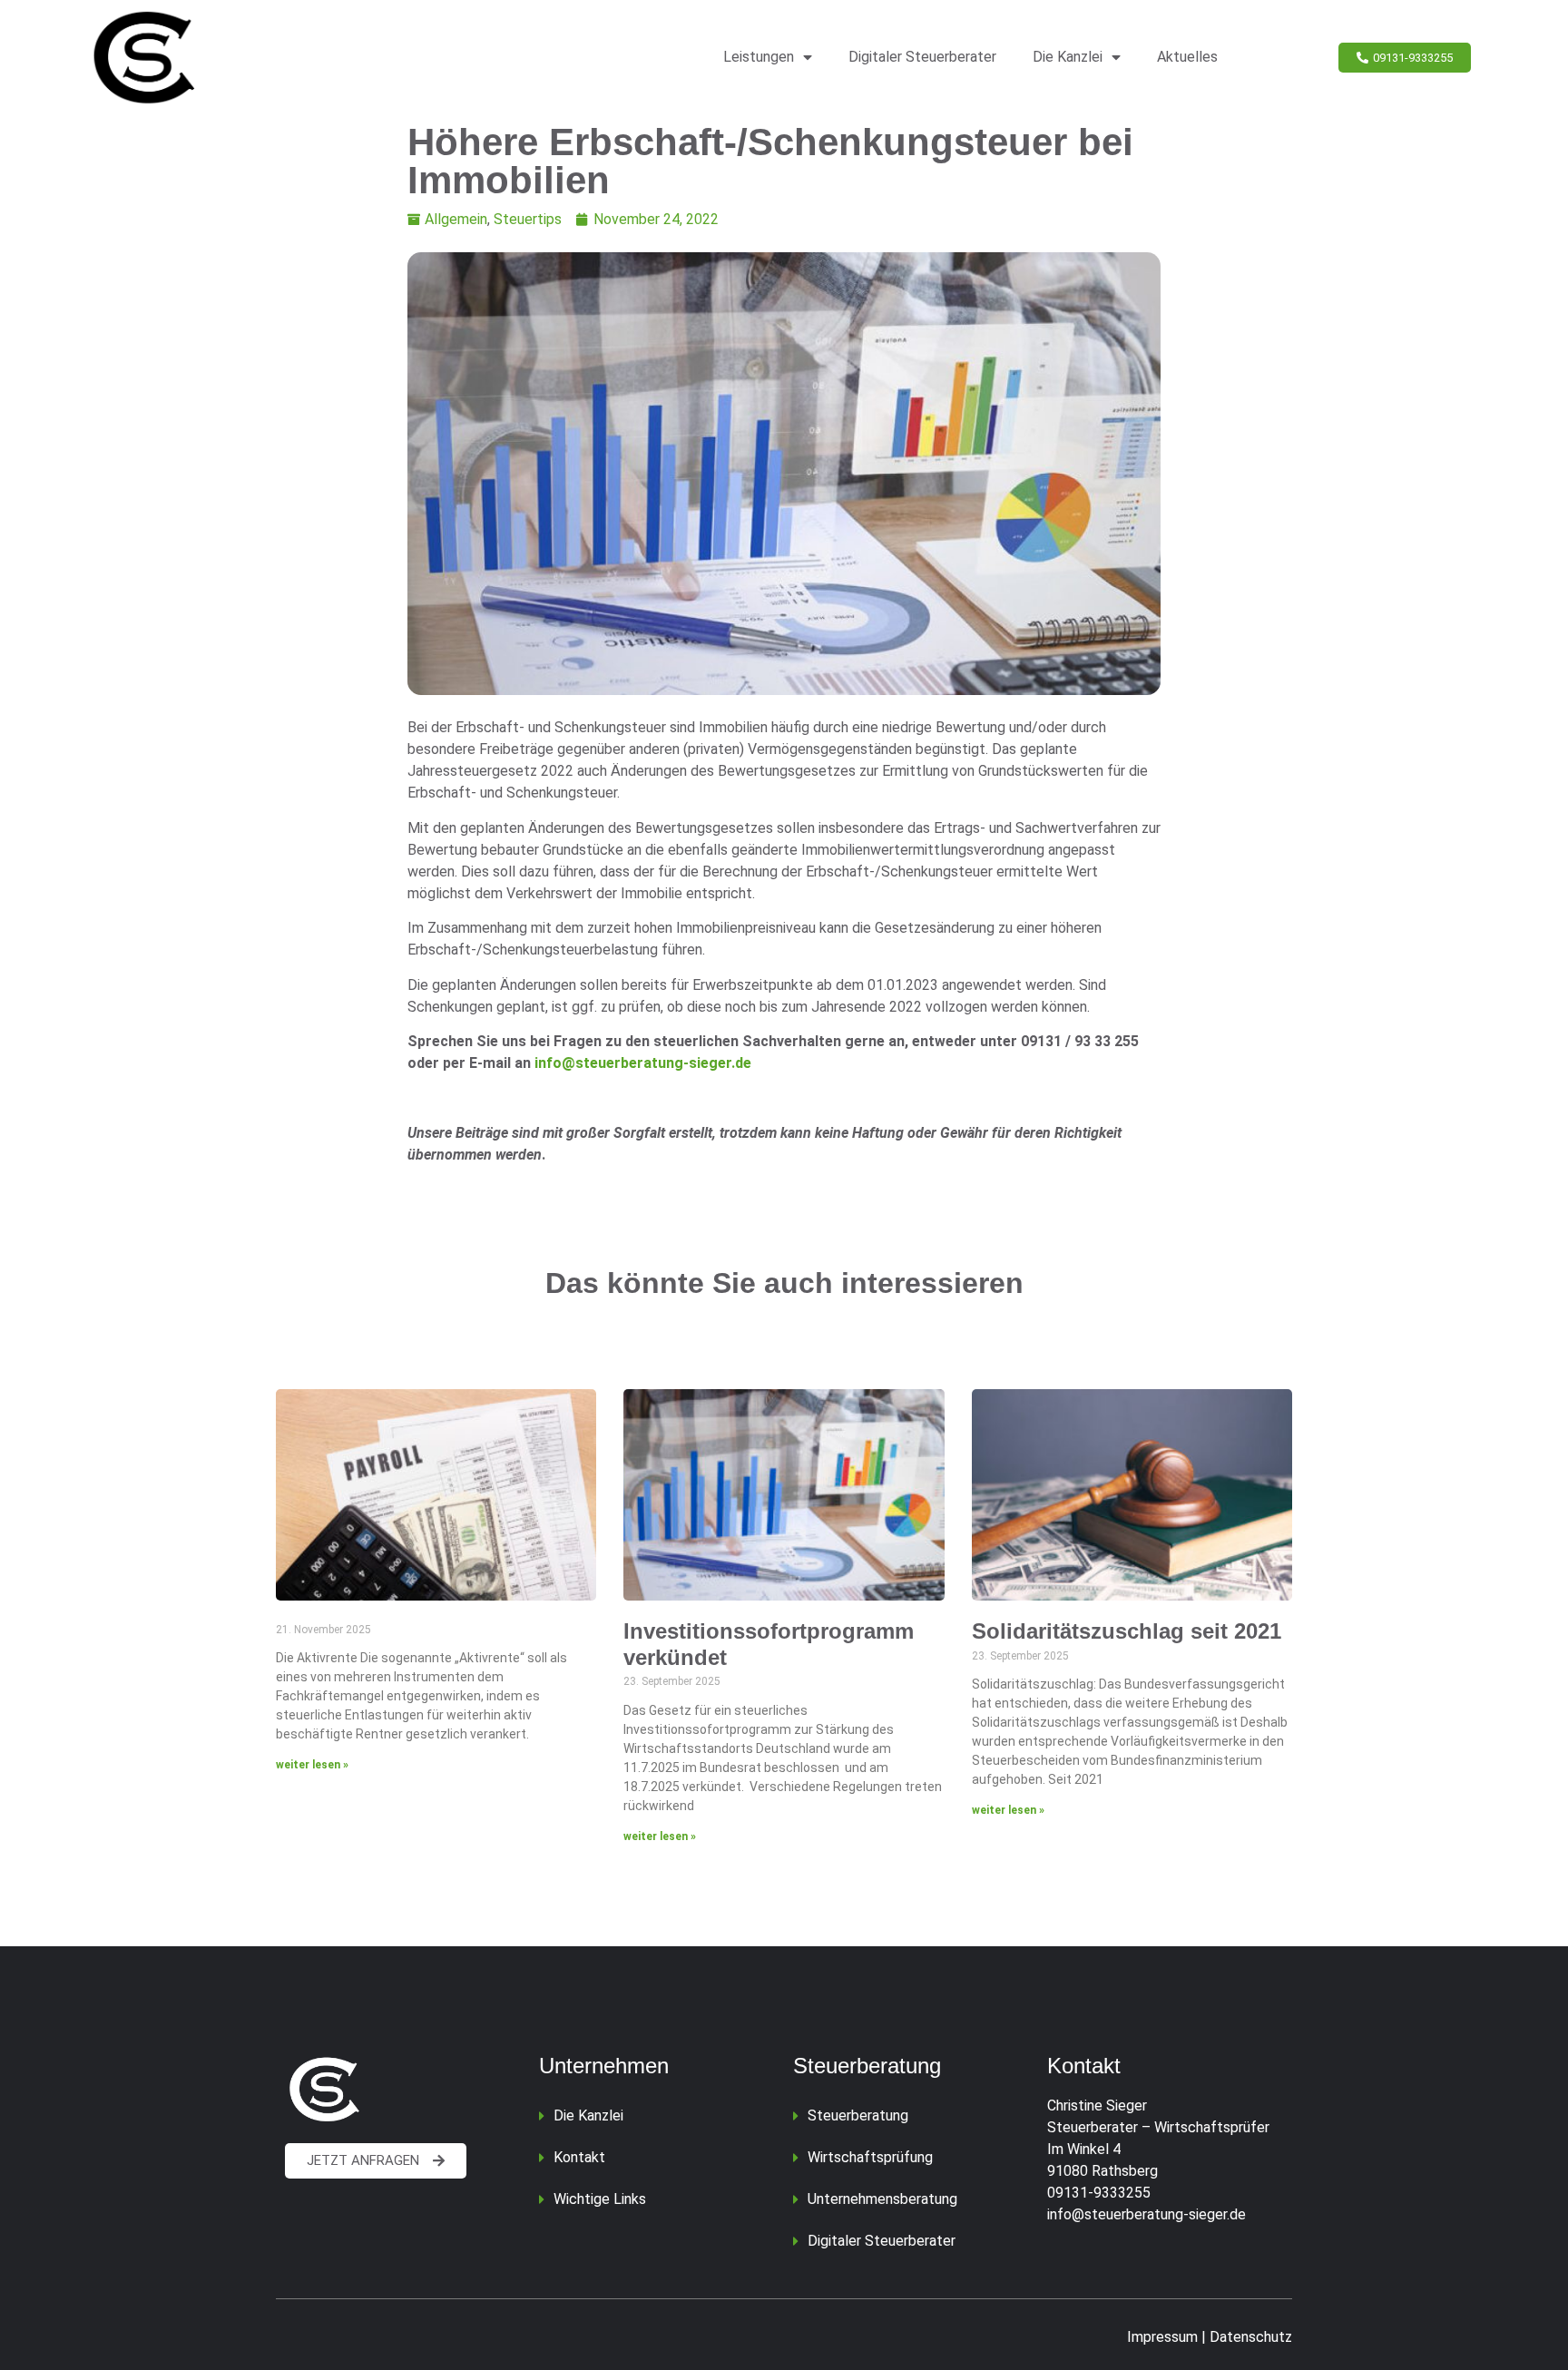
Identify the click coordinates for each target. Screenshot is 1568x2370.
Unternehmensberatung (882, 2199)
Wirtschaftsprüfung (870, 2157)
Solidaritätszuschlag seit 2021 (1127, 1631)
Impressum (1162, 2337)
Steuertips (528, 219)
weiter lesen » (312, 1765)
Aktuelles (1187, 57)
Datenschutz (1251, 2337)
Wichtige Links (600, 2199)
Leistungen (759, 57)
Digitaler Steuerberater (922, 57)
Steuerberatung (858, 2115)
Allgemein (456, 219)
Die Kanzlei (1068, 57)
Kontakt (579, 2157)
